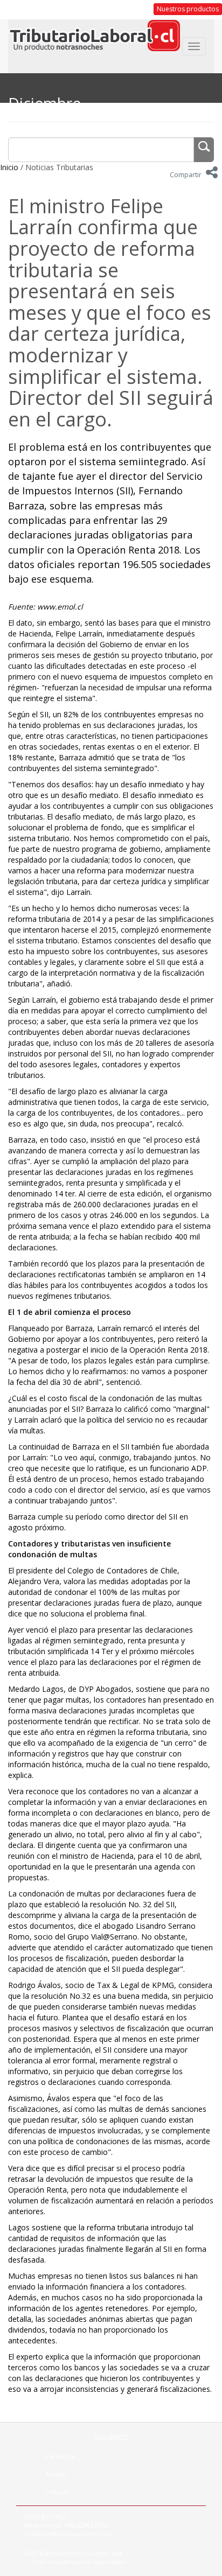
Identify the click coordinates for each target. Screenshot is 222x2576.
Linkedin (58, 2492)
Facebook (60, 2456)
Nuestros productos (188, 9)
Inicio (9, 167)
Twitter (56, 2474)
